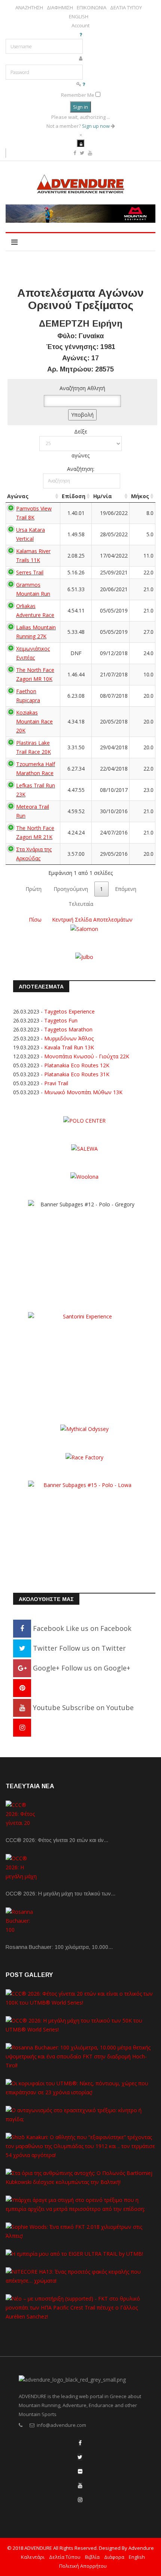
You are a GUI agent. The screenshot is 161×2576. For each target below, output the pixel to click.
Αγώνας (18, 496)
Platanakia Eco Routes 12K (77, 1065)
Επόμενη (126, 889)
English (137, 2557)
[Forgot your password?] (84, 84)
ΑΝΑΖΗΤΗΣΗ (29, 8)
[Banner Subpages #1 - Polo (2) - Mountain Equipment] (80, 214)
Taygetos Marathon (68, 1029)
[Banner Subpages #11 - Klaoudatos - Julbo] (84, 957)
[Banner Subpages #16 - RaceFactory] (84, 1457)
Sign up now (96, 126)
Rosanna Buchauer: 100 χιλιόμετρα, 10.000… (59, 1947)
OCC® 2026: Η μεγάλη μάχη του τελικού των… (61, 1894)
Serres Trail (30, 572)
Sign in (80, 107)
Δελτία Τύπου (65, 2557)
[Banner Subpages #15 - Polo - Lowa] (84, 1526)
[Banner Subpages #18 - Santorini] (84, 1358)
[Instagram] (22, 1727)
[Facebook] (80, 2443)
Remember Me (78, 95)
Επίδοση (74, 496)
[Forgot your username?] (81, 34)
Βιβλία (92, 2557)
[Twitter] (80, 2457)
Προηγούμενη (71, 889)
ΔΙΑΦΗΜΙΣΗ (60, 8)
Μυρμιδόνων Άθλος (69, 1038)
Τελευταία (81, 904)
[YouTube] (80, 2485)
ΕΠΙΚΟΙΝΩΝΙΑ (92, 8)
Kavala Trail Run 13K (69, 1047)
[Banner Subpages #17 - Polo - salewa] (84, 1148)
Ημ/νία (103, 496)
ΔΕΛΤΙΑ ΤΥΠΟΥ (126, 8)
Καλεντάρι (33, 2557)
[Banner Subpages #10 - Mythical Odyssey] (84, 1429)
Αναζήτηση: (81, 469)
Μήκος (140, 496)
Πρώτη (34, 889)
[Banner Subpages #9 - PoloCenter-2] (84, 1120)
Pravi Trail (56, 1083)
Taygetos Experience (69, 1011)
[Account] (80, 143)
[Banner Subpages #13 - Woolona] (84, 1176)
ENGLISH (79, 17)
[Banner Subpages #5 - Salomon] (84, 928)
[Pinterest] (22, 1688)
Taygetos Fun (61, 1020)
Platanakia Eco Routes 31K (77, 1074)
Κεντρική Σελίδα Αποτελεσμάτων (92, 920)
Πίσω (35, 920)
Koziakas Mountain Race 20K (34, 721)
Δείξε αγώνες (80, 443)
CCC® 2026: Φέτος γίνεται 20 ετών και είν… (57, 1840)
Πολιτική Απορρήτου (83, 2566)
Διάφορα (114, 2557)
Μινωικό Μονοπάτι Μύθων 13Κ (83, 1092)
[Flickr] (80, 2471)
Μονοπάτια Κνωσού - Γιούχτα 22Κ (87, 1056)
